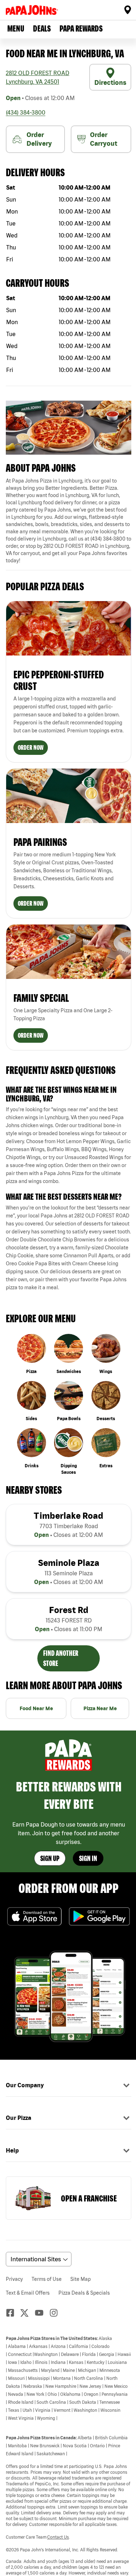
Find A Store (128, 10)
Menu (16, 28)
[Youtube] (42, 2313)
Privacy (14, 2279)
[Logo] (33, 10)
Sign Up (50, 1858)
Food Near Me (36, 1708)
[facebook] (13, 2313)
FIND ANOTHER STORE (61, 1658)
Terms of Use (47, 2279)
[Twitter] (28, 2313)
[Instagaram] (57, 2313)
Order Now (31, 747)
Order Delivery (39, 139)
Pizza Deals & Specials (84, 2293)
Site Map (81, 2279)
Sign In (88, 1858)
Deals (42, 28)
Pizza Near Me (100, 1708)
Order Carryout (104, 139)
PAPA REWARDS (81, 28)
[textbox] (69, 521)
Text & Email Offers (28, 2293)
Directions (110, 82)
